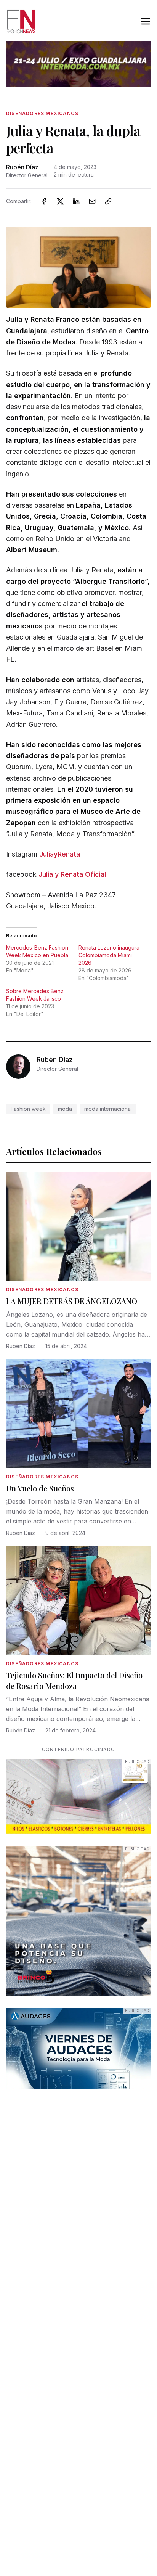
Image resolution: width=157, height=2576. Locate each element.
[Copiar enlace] (108, 201)
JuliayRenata (60, 854)
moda (65, 1109)
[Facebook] (44, 201)
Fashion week (28, 1109)
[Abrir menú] (146, 21)
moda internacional (108, 1109)
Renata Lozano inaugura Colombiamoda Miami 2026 (109, 955)
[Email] (92, 201)
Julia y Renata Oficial (72, 874)
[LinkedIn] (76, 201)
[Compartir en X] (60, 201)
